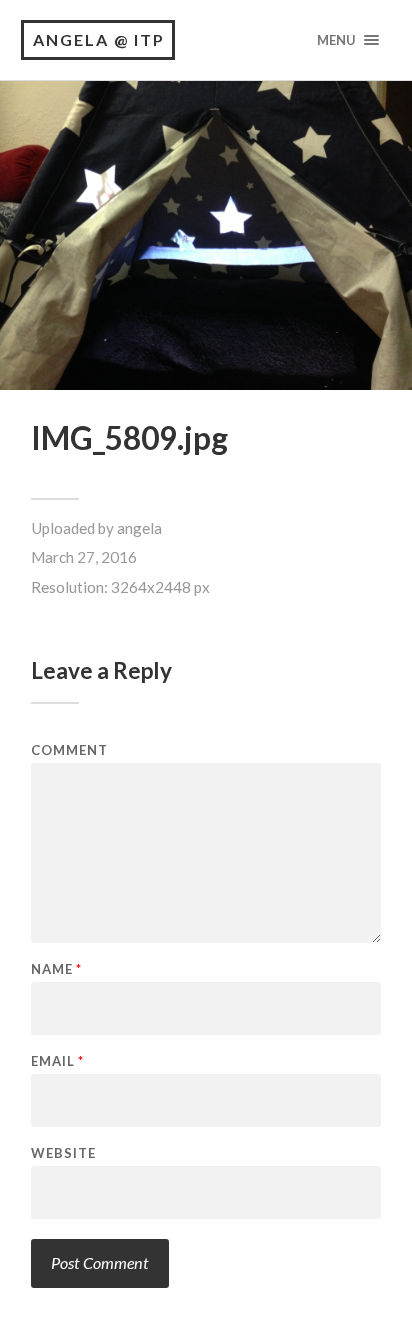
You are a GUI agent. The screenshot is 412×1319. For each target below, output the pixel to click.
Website (63, 1153)
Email (57, 1061)
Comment (69, 750)
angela (139, 528)
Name (56, 969)
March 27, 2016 (84, 557)
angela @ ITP (99, 39)
